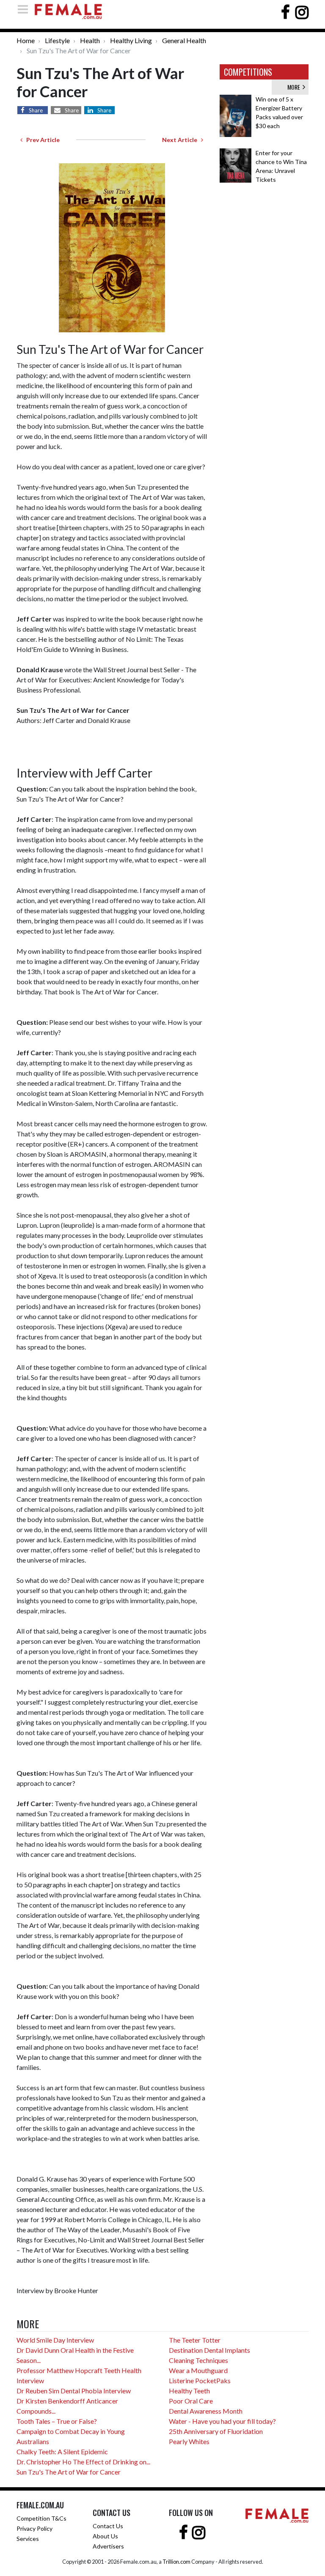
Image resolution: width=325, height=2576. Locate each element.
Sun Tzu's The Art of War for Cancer (69, 2472)
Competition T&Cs (41, 2518)
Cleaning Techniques (198, 2360)
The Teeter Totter (195, 2340)
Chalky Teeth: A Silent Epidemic (62, 2451)
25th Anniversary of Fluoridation (216, 2431)
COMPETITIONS (248, 72)
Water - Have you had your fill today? (222, 2421)
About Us (105, 2536)
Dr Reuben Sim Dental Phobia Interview (74, 2391)
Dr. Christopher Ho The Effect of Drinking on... (83, 2462)
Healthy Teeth (189, 2391)
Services (28, 2539)
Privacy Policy (34, 2528)
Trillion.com (176, 2562)
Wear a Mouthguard (198, 2370)
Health (90, 40)
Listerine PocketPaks (200, 2380)
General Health (184, 40)
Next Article (182, 140)
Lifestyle (57, 40)
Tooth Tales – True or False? (57, 2421)
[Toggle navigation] (25, 9)
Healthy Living (131, 40)
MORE (295, 87)
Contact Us (108, 2526)
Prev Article (41, 140)
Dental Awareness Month (206, 2411)
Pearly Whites (189, 2441)
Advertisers (108, 2546)
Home (26, 40)
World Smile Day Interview (55, 2340)
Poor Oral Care (191, 2401)
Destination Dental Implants (209, 2350)
